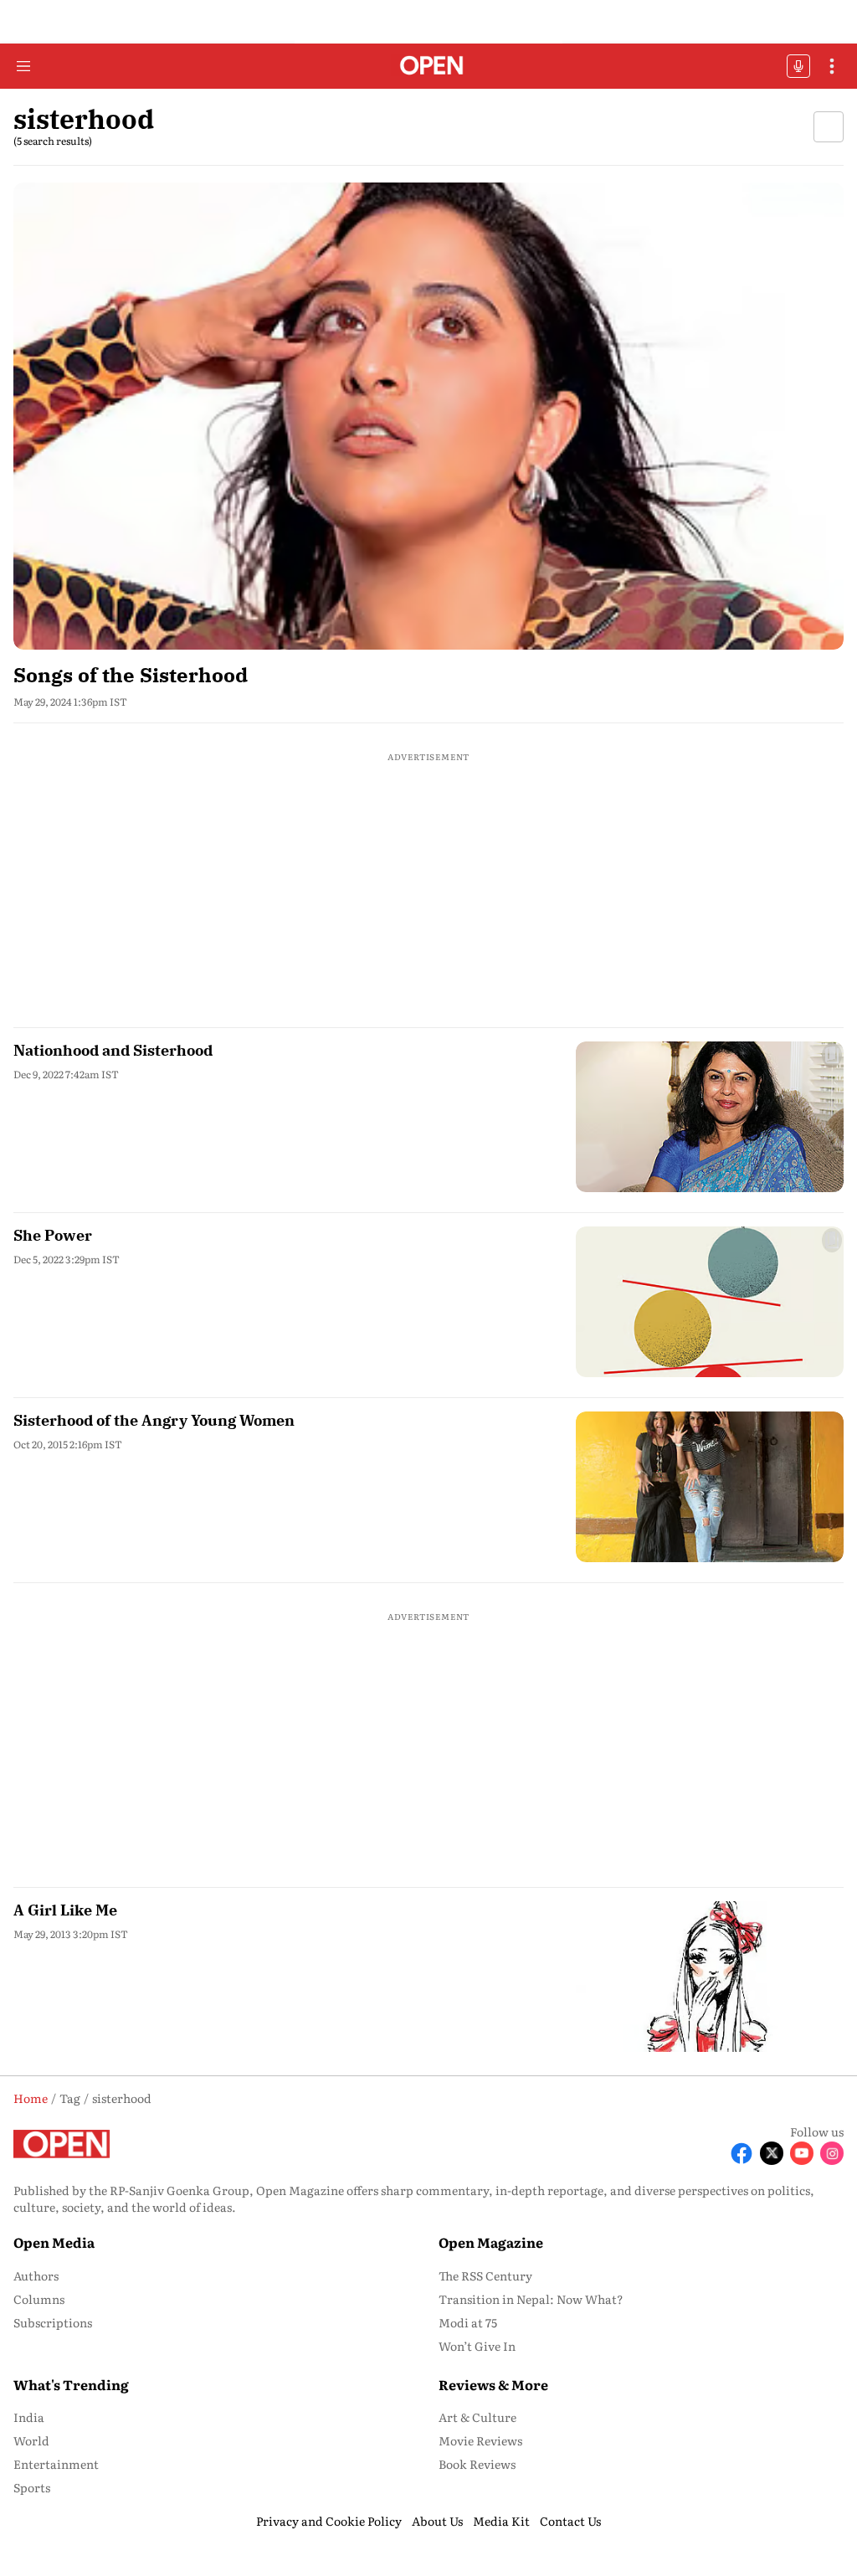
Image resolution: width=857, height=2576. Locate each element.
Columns (39, 2299)
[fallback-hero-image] (428, 416)
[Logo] (429, 67)
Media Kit (501, 2521)
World (31, 2440)
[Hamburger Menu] (23, 66)
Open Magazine (491, 2242)
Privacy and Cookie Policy (329, 2521)
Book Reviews (477, 2464)
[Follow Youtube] (802, 2153)
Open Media (54, 2242)
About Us (437, 2521)
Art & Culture (477, 2417)
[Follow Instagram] (832, 2153)
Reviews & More (493, 2384)
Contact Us (570, 2521)
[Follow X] (772, 2153)
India (29, 2417)
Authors (36, 2275)
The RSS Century (485, 2275)
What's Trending (71, 2384)
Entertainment (56, 2464)
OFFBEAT (798, 66)
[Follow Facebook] (742, 2153)
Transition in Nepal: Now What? (531, 2299)
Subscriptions (53, 2322)
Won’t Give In (477, 2346)
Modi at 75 (468, 2322)
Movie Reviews (480, 2440)
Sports (32, 2487)
